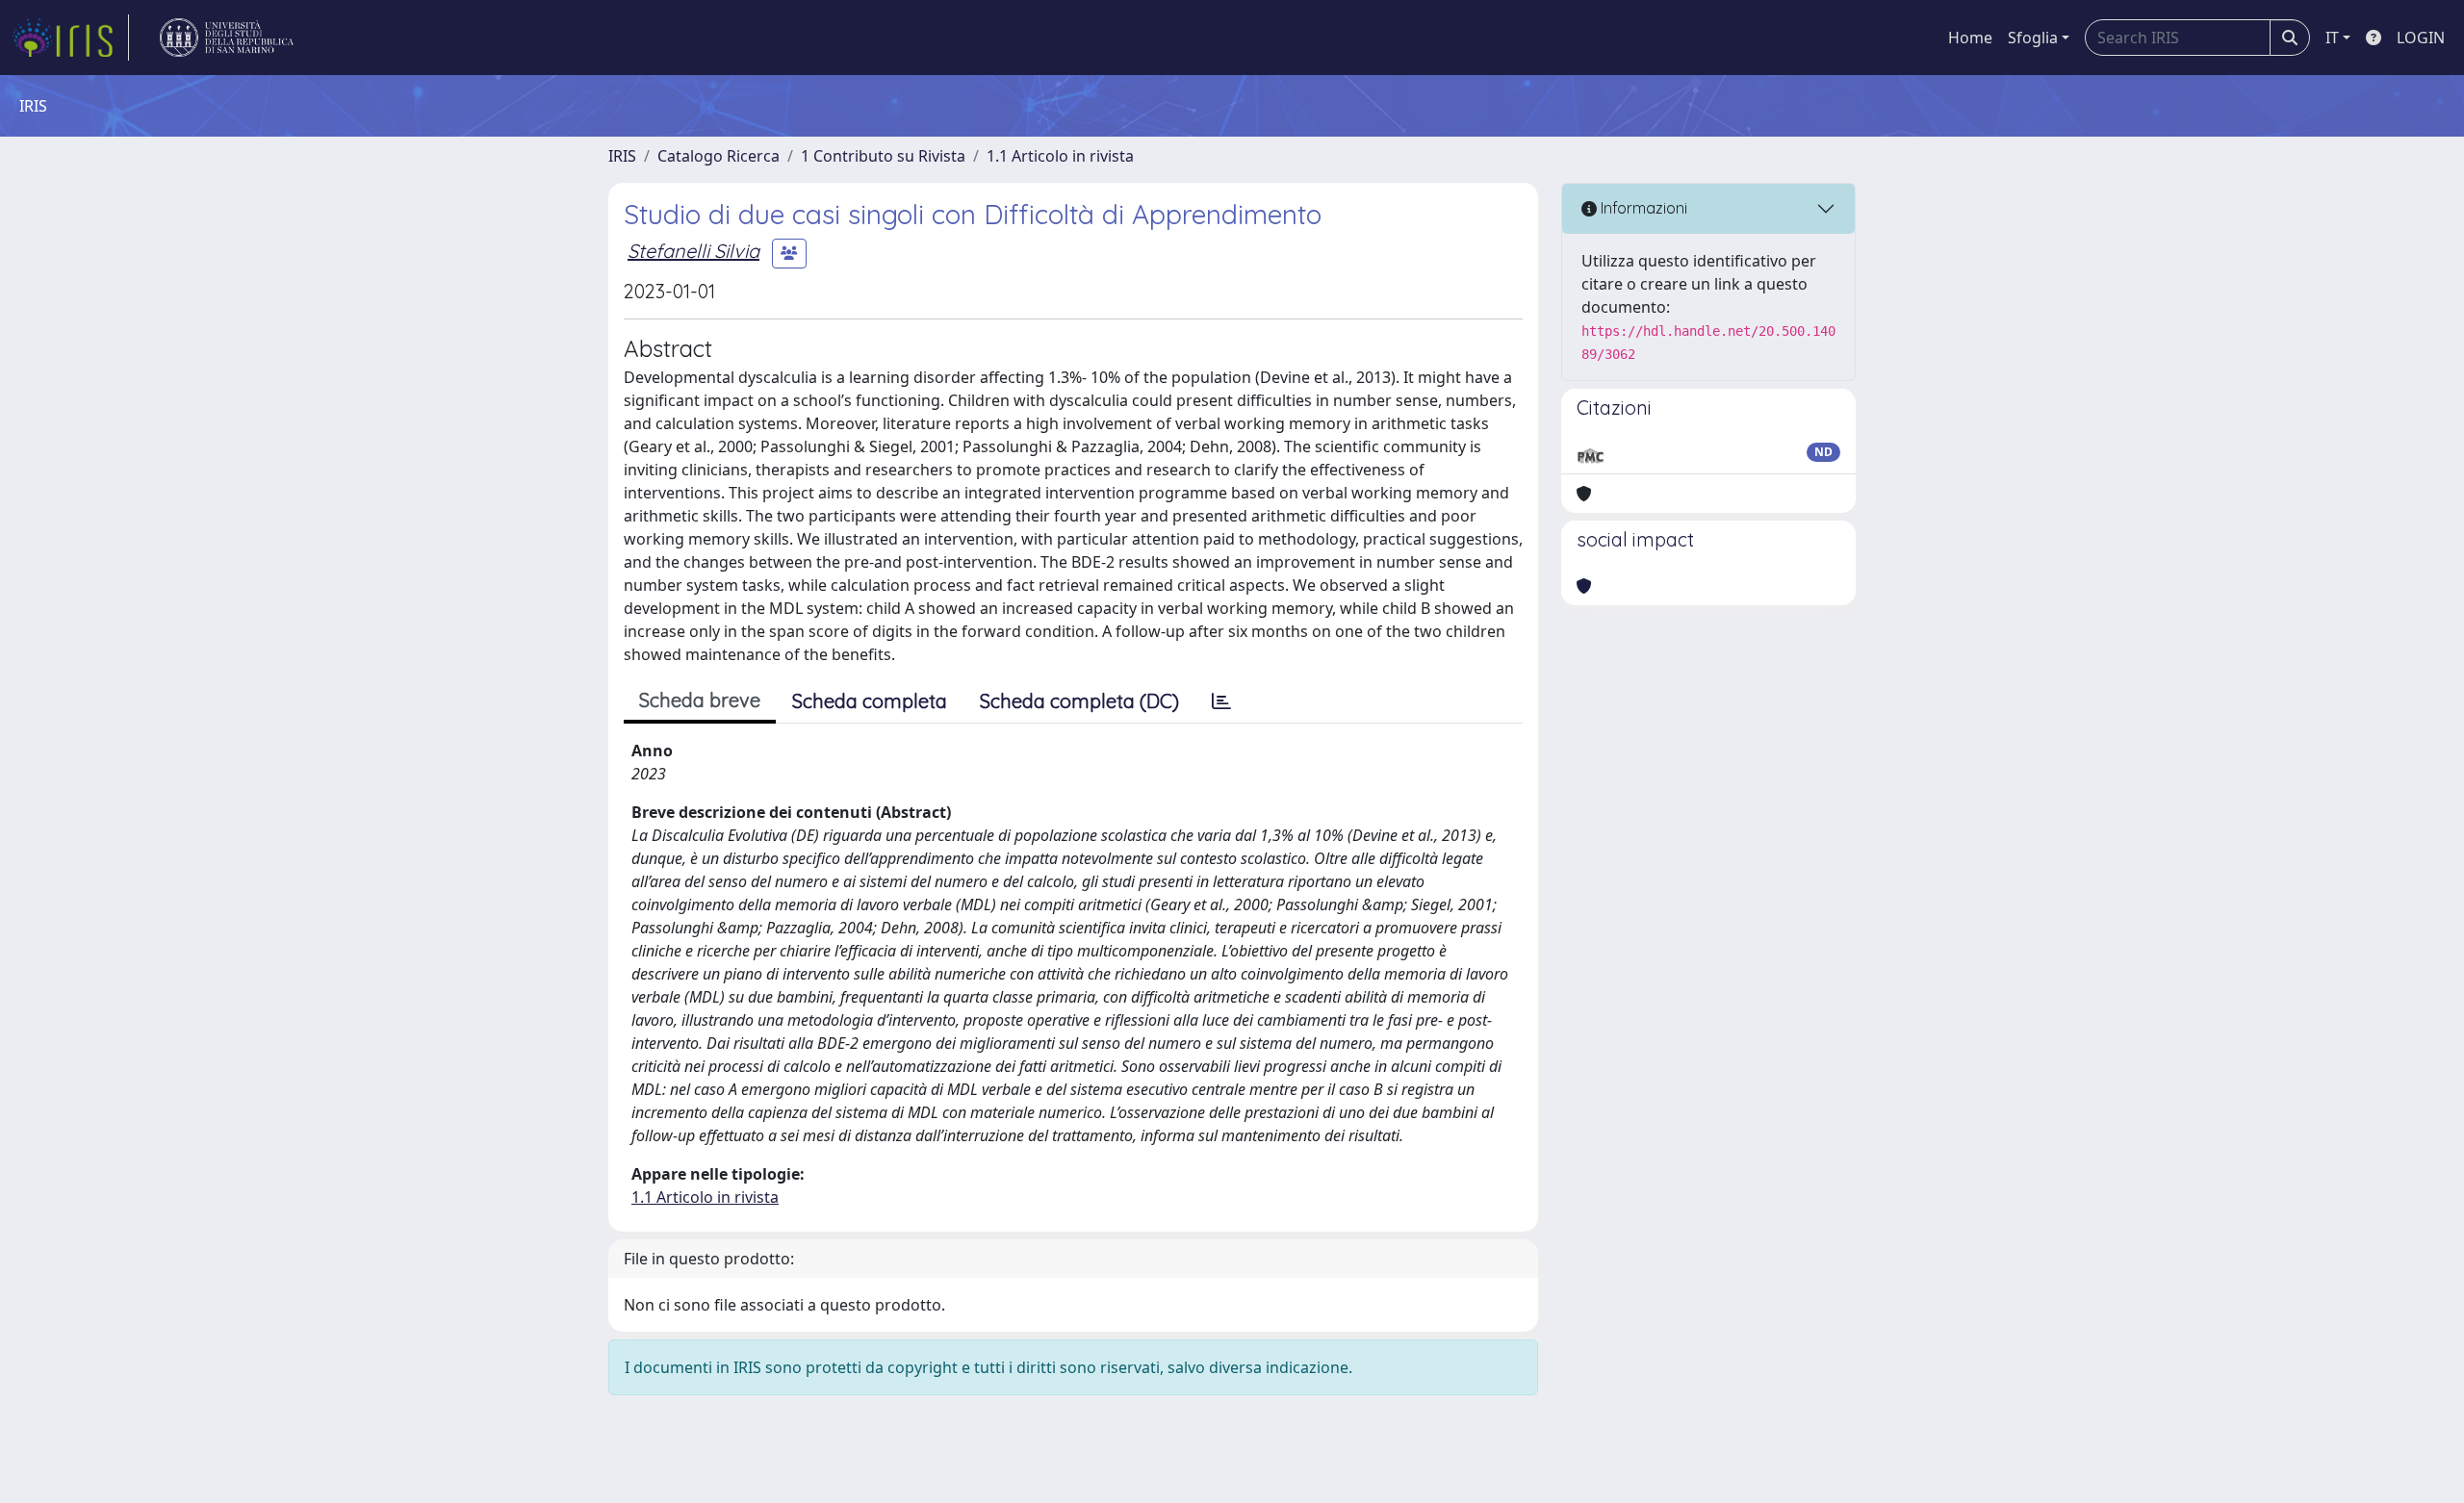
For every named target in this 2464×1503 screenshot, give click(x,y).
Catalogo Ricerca (719, 156)
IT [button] (2332, 38)
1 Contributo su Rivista (883, 156)
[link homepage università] (227, 38)
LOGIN (2421, 38)
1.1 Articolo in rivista (1060, 156)
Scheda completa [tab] (870, 701)
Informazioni (1642, 208)
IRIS (622, 156)
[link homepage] (70, 38)
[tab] (1221, 701)
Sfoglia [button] (2033, 38)
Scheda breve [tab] (700, 700)
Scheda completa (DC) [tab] (1079, 701)
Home (1970, 38)
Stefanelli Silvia (693, 251)
